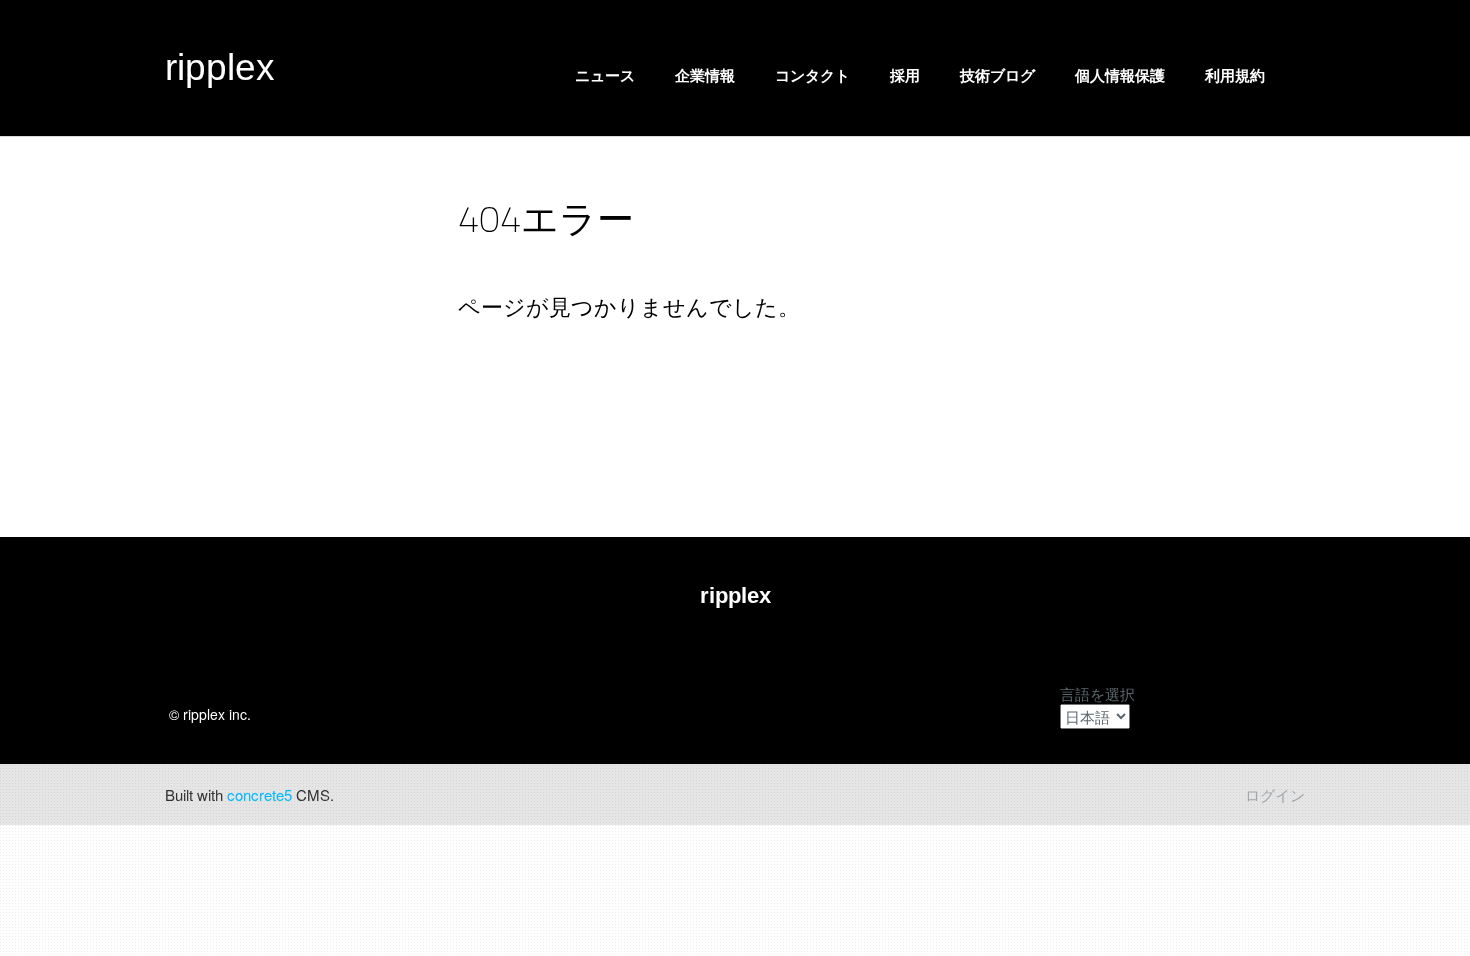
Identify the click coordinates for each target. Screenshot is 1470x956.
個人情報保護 (1120, 75)
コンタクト (812, 75)
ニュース (605, 75)
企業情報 (705, 75)
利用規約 (1235, 75)
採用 (905, 75)
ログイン (1275, 794)
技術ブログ (997, 75)
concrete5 (259, 794)
